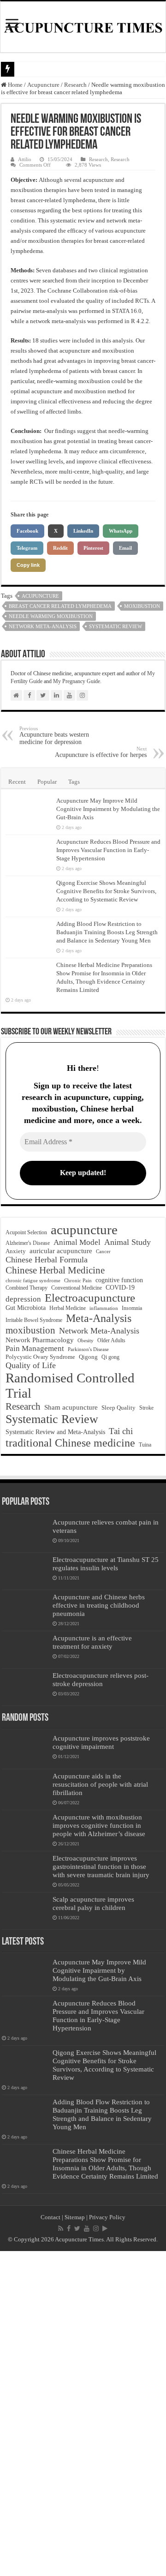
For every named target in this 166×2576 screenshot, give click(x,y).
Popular (47, 782)
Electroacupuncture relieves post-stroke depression (101, 1679)
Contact (50, 2217)
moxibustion (142, 606)
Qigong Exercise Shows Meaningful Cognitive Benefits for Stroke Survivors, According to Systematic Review (106, 891)
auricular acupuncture (61, 1251)
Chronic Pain (78, 1280)
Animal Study (127, 1242)
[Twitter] (77, 2228)
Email (125, 548)
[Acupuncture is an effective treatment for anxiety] (25, 1650)
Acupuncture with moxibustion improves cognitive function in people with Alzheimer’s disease (99, 1825)
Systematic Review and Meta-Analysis (55, 1432)
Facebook (27, 531)
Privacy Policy (107, 2217)
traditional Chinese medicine (70, 1443)
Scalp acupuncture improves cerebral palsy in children (93, 1903)
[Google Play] (105, 2228)
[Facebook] (69, 2228)
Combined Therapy (27, 1288)
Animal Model (77, 1242)
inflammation (104, 1308)
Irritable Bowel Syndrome (34, 1320)
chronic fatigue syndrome (33, 1281)
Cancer (103, 1252)
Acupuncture (43, 85)
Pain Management (35, 1348)
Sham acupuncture (71, 1407)
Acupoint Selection (26, 1232)
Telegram (27, 548)
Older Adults (111, 1340)
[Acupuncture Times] (83, 27)
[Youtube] (87, 2228)
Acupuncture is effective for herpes (101, 752)
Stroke (146, 1408)
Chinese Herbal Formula (47, 1260)
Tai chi (121, 1431)
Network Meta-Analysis (43, 626)
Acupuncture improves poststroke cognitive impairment (101, 1742)
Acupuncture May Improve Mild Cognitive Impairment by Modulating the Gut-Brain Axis (108, 809)
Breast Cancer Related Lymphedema (60, 606)
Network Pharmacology (40, 1340)
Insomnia (132, 1308)
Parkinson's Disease (88, 1349)
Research (75, 85)
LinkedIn (83, 531)
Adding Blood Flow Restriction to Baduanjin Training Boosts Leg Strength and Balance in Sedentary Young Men (107, 932)
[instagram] (96, 2228)
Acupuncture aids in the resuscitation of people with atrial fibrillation (100, 1784)
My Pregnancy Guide (77, 681)
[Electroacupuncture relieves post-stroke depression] (25, 1687)
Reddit (60, 548)
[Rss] (61, 2228)
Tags (74, 782)
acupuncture (40, 596)
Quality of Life (31, 1365)
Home (15, 85)
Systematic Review (116, 626)
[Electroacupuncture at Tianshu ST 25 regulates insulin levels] (25, 1571)
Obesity (86, 1340)
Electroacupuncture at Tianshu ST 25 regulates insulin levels (106, 1564)
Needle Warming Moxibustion (51, 616)
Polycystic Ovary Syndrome (40, 1357)
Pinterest (93, 548)
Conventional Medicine (77, 1288)
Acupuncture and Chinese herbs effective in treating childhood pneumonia (99, 1605)
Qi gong (110, 1357)
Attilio (25, 159)
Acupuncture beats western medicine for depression (54, 736)
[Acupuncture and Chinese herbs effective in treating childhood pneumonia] (25, 1609)
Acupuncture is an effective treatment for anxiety (92, 1642)
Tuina (145, 1445)
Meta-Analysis (99, 1318)
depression (23, 1299)
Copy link (28, 565)
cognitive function (119, 1280)
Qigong (88, 1357)
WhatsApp (121, 531)
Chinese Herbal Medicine (55, 1270)
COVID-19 (120, 1288)
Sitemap (75, 2217)
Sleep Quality (119, 1408)
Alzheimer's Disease (28, 1243)
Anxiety (16, 1251)
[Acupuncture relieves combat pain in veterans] (25, 1534)
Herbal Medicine (68, 1308)
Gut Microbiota (26, 1308)
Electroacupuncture (90, 1298)
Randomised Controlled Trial (70, 1385)
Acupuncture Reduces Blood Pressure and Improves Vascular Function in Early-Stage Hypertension (108, 850)
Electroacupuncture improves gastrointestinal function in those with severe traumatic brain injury (101, 1866)
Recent (17, 782)
